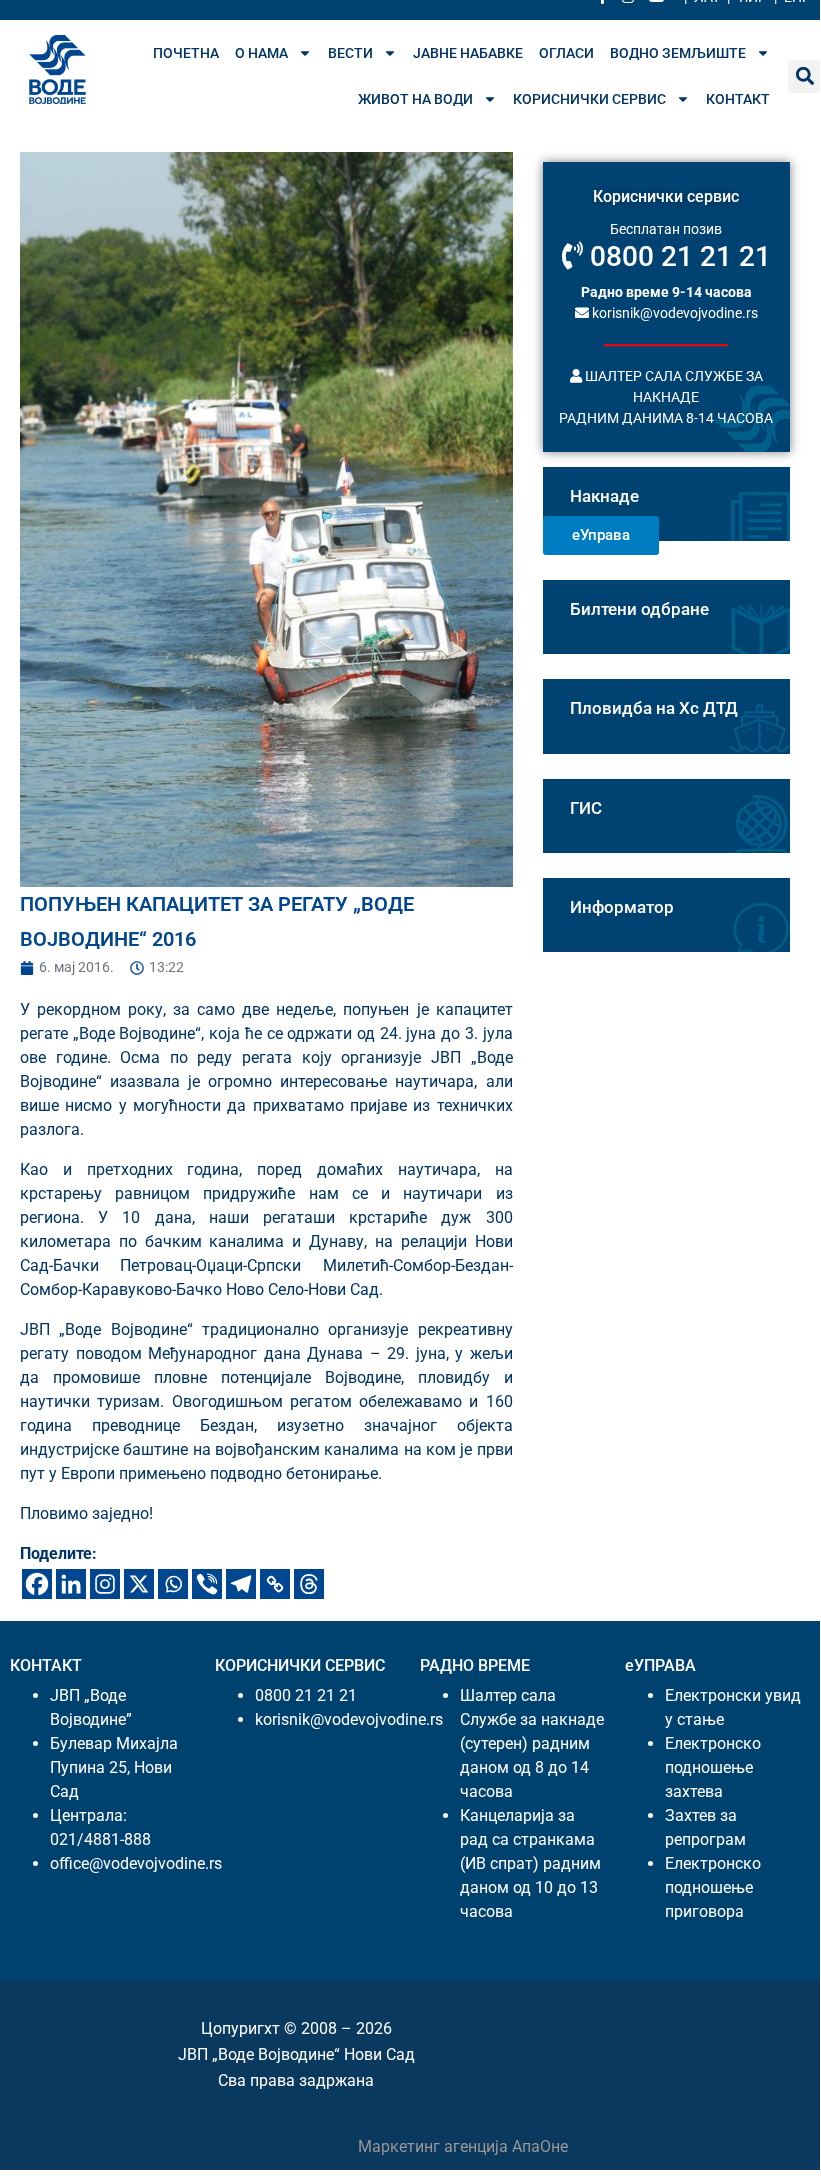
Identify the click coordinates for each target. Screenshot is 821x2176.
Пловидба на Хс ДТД (654, 708)
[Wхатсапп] (173, 1584)
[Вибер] (207, 1584)
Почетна (186, 53)
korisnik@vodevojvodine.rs (673, 313)
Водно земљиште (678, 53)
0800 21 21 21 (677, 256)
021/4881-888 (100, 1839)
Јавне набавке (468, 53)
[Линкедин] (71, 1584)
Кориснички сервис (589, 99)
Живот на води (415, 99)
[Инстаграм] (105, 1584)
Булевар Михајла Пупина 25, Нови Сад (114, 1767)
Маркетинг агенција (435, 2146)
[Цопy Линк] (275, 1584)
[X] (139, 1584)
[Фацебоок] (37, 1584)
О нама (261, 53)
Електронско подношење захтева (713, 1767)
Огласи (566, 53)
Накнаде (604, 496)
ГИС (586, 808)
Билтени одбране (639, 609)
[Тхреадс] (309, 1584)
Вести (350, 53)
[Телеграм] (241, 1584)
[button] (804, 76)
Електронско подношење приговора (713, 1887)
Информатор (622, 907)
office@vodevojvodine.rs (136, 1863)
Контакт (738, 99)
